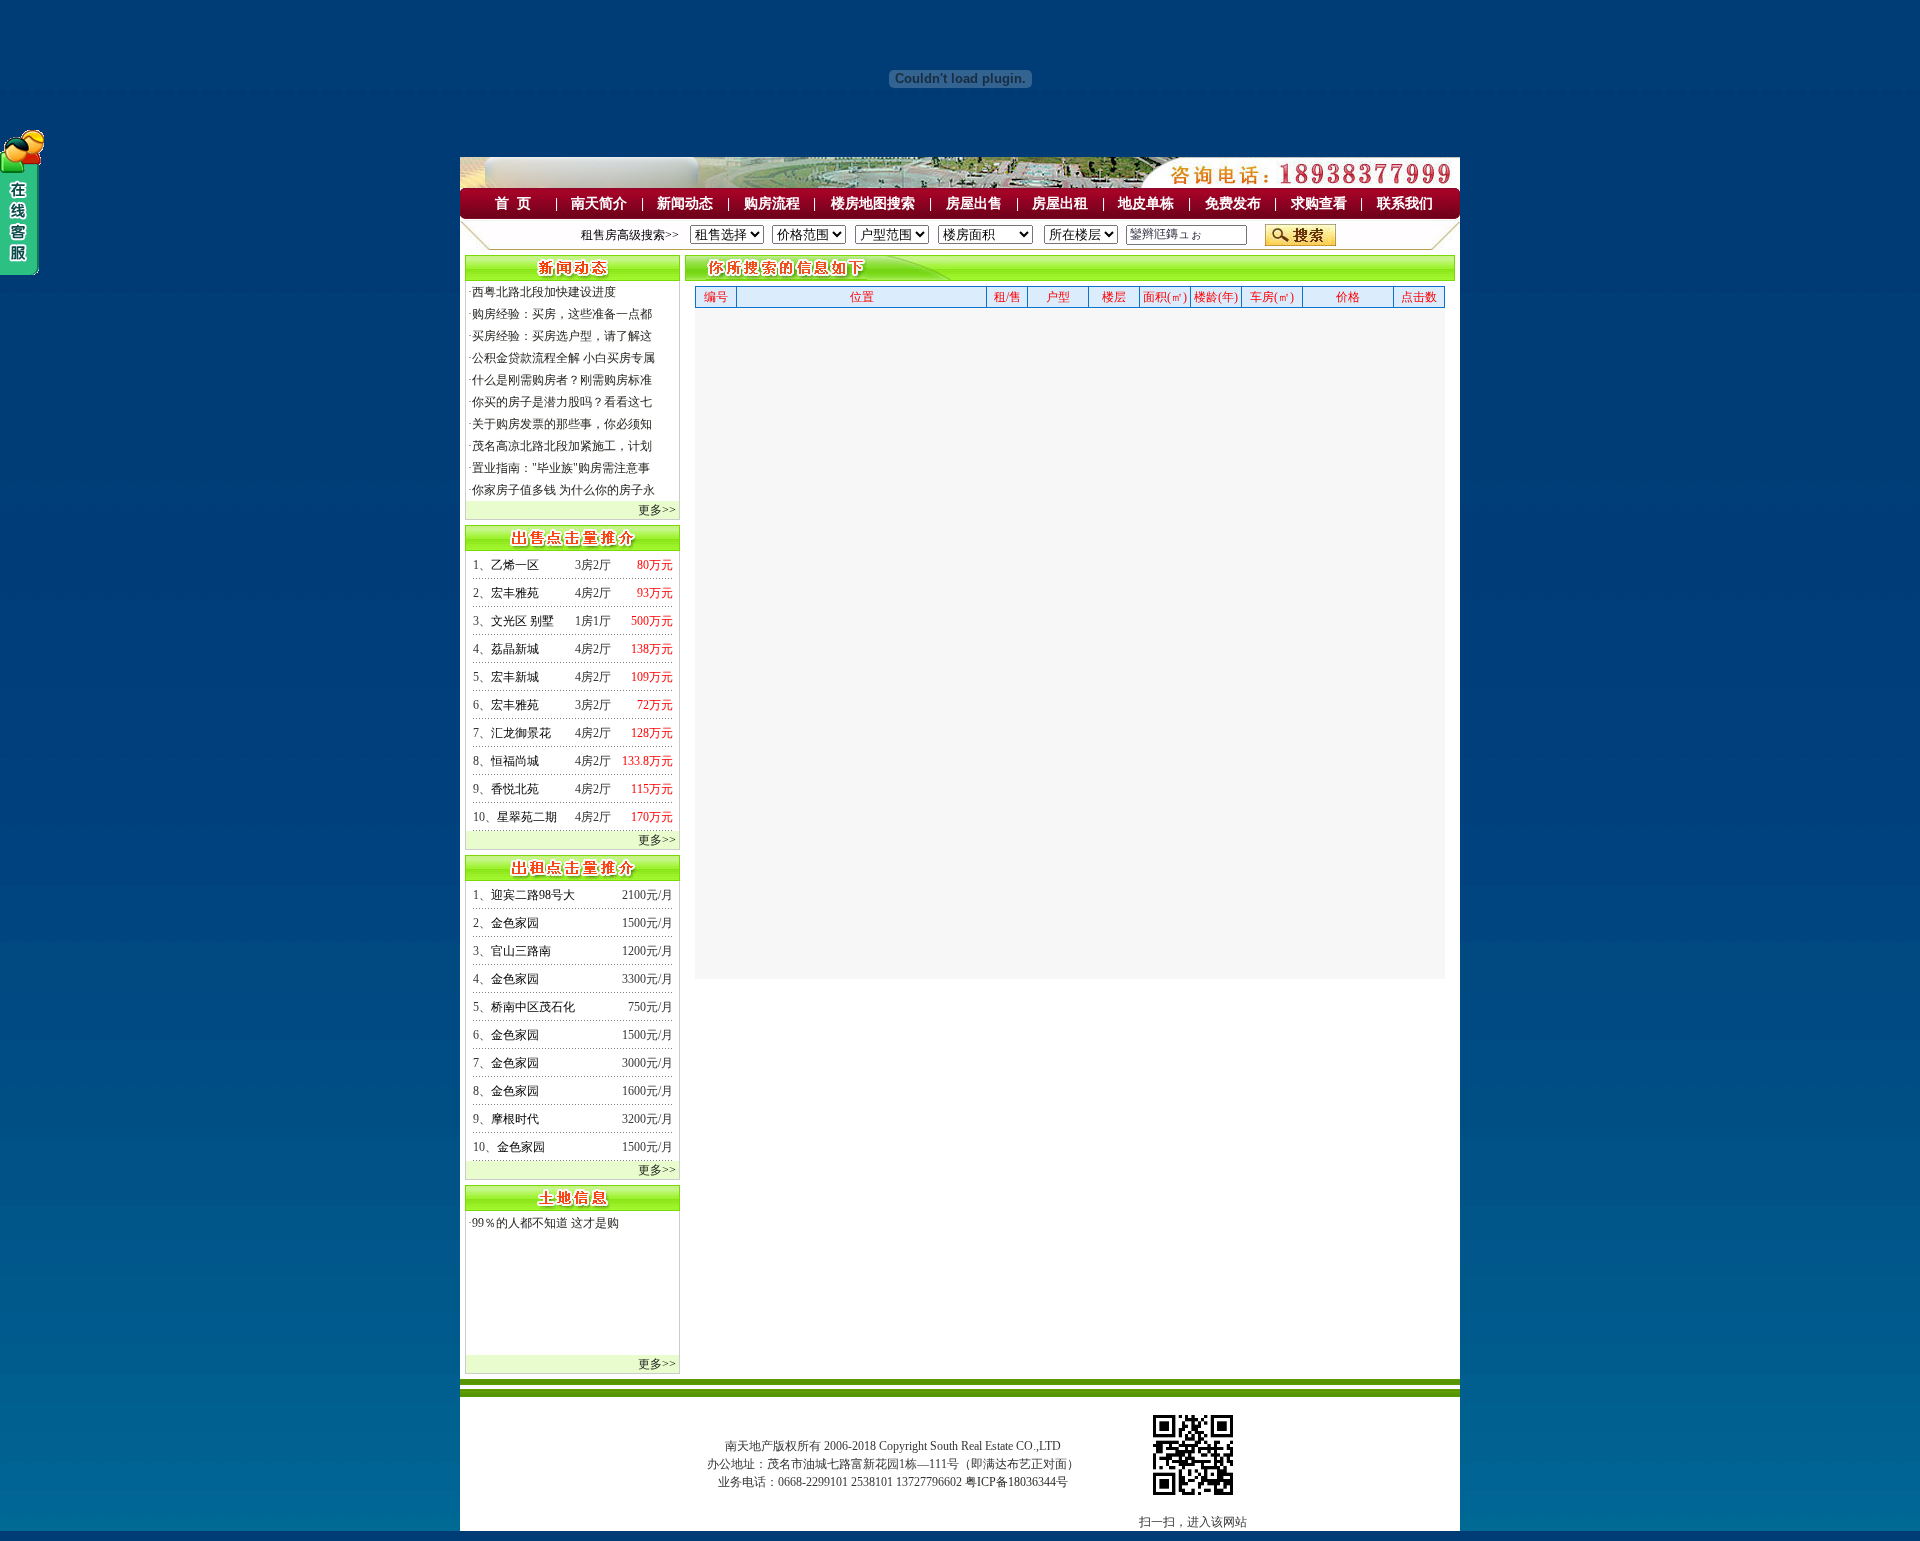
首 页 (513, 203)
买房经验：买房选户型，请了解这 (562, 336)
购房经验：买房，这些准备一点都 (562, 314)
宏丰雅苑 (515, 593)
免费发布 (1233, 203)
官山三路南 (521, 951)
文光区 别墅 (522, 621)
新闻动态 (685, 203)
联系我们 (1405, 203)
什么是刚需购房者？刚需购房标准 (562, 380)
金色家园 (515, 923)
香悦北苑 (515, 789)
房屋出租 (1060, 203)
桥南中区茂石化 (533, 1007)
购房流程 (772, 203)
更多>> (657, 510)
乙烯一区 (515, 565)
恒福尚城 (515, 761)
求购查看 (1319, 203)
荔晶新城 (515, 649)
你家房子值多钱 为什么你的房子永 (563, 490)
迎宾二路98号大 (533, 895)
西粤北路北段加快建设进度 (544, 292)
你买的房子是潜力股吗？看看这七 (562, 402)
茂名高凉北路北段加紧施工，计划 (562, 446)
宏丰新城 (515, 677)
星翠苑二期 (527, 817)
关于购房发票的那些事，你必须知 (562, 424)
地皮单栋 (1146, 203)
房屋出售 (974, 203)
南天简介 (599, 203)
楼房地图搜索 (873, 203)
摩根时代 (515, 1119)
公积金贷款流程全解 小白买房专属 (563, 358)
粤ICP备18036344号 (1016, 1482)
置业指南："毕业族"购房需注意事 (561, 468)
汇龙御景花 (521, 733)
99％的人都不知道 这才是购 (545, 1223)
